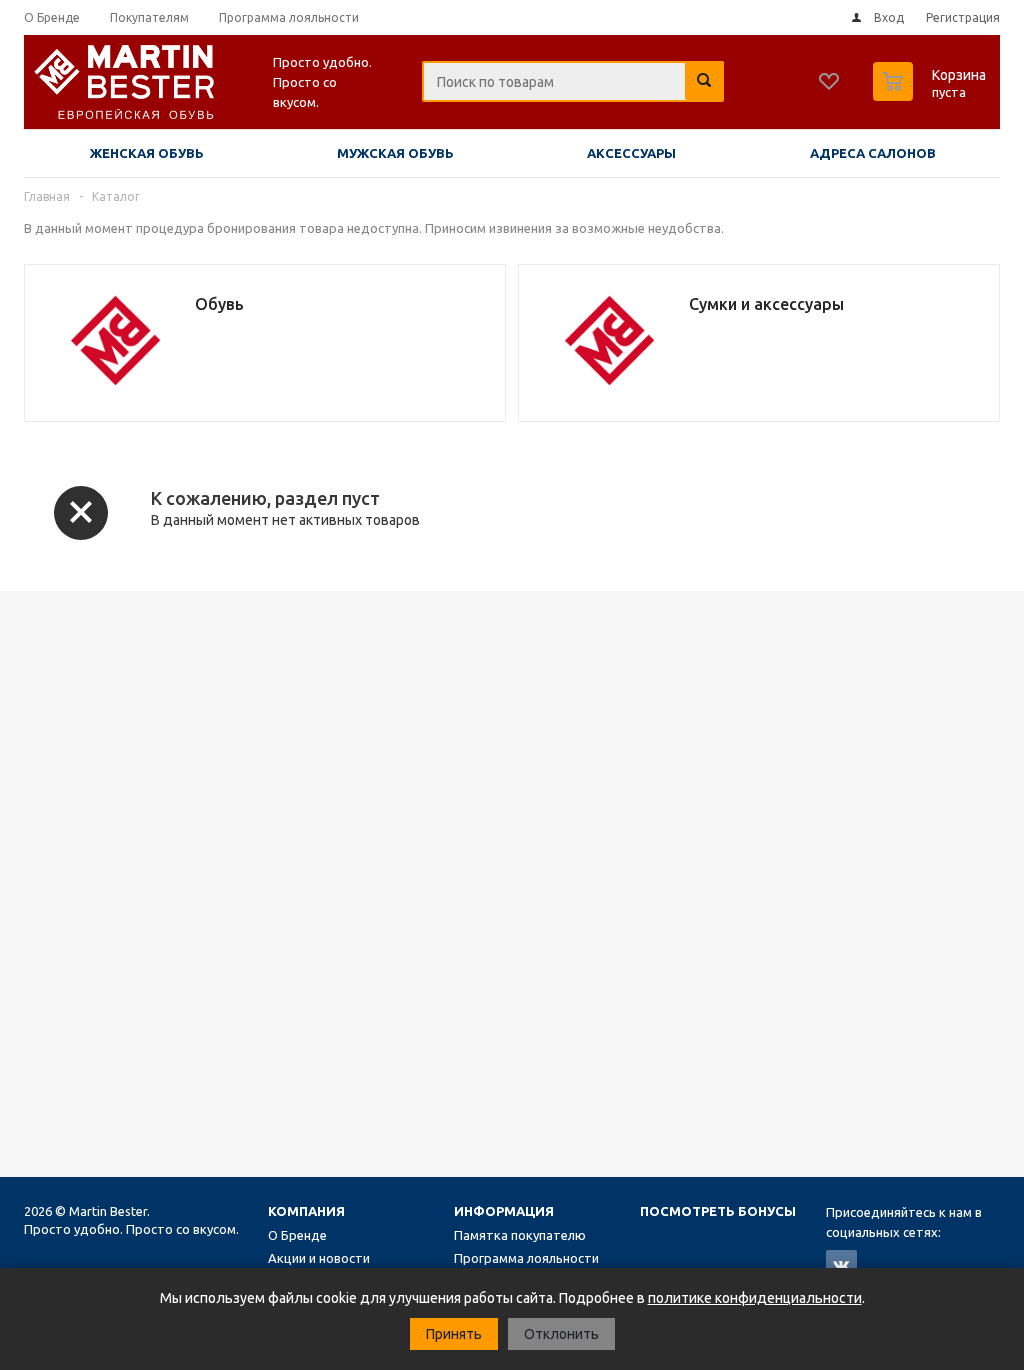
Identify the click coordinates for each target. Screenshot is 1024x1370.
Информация (504, 1211)
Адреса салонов (873, 153)
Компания (306, 1211)
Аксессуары (631, 153)
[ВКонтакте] (841, 1265)
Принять (454, 1334)
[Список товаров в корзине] (932, 95)
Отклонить (561, 1334)
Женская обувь (147, 153)
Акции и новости (319, 1258)
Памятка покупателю (520, 1235)
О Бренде (297, 1235)
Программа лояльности (526, 1258)
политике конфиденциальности (755, 1298)
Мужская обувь (395, 153)
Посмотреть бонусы (718, 1211)
